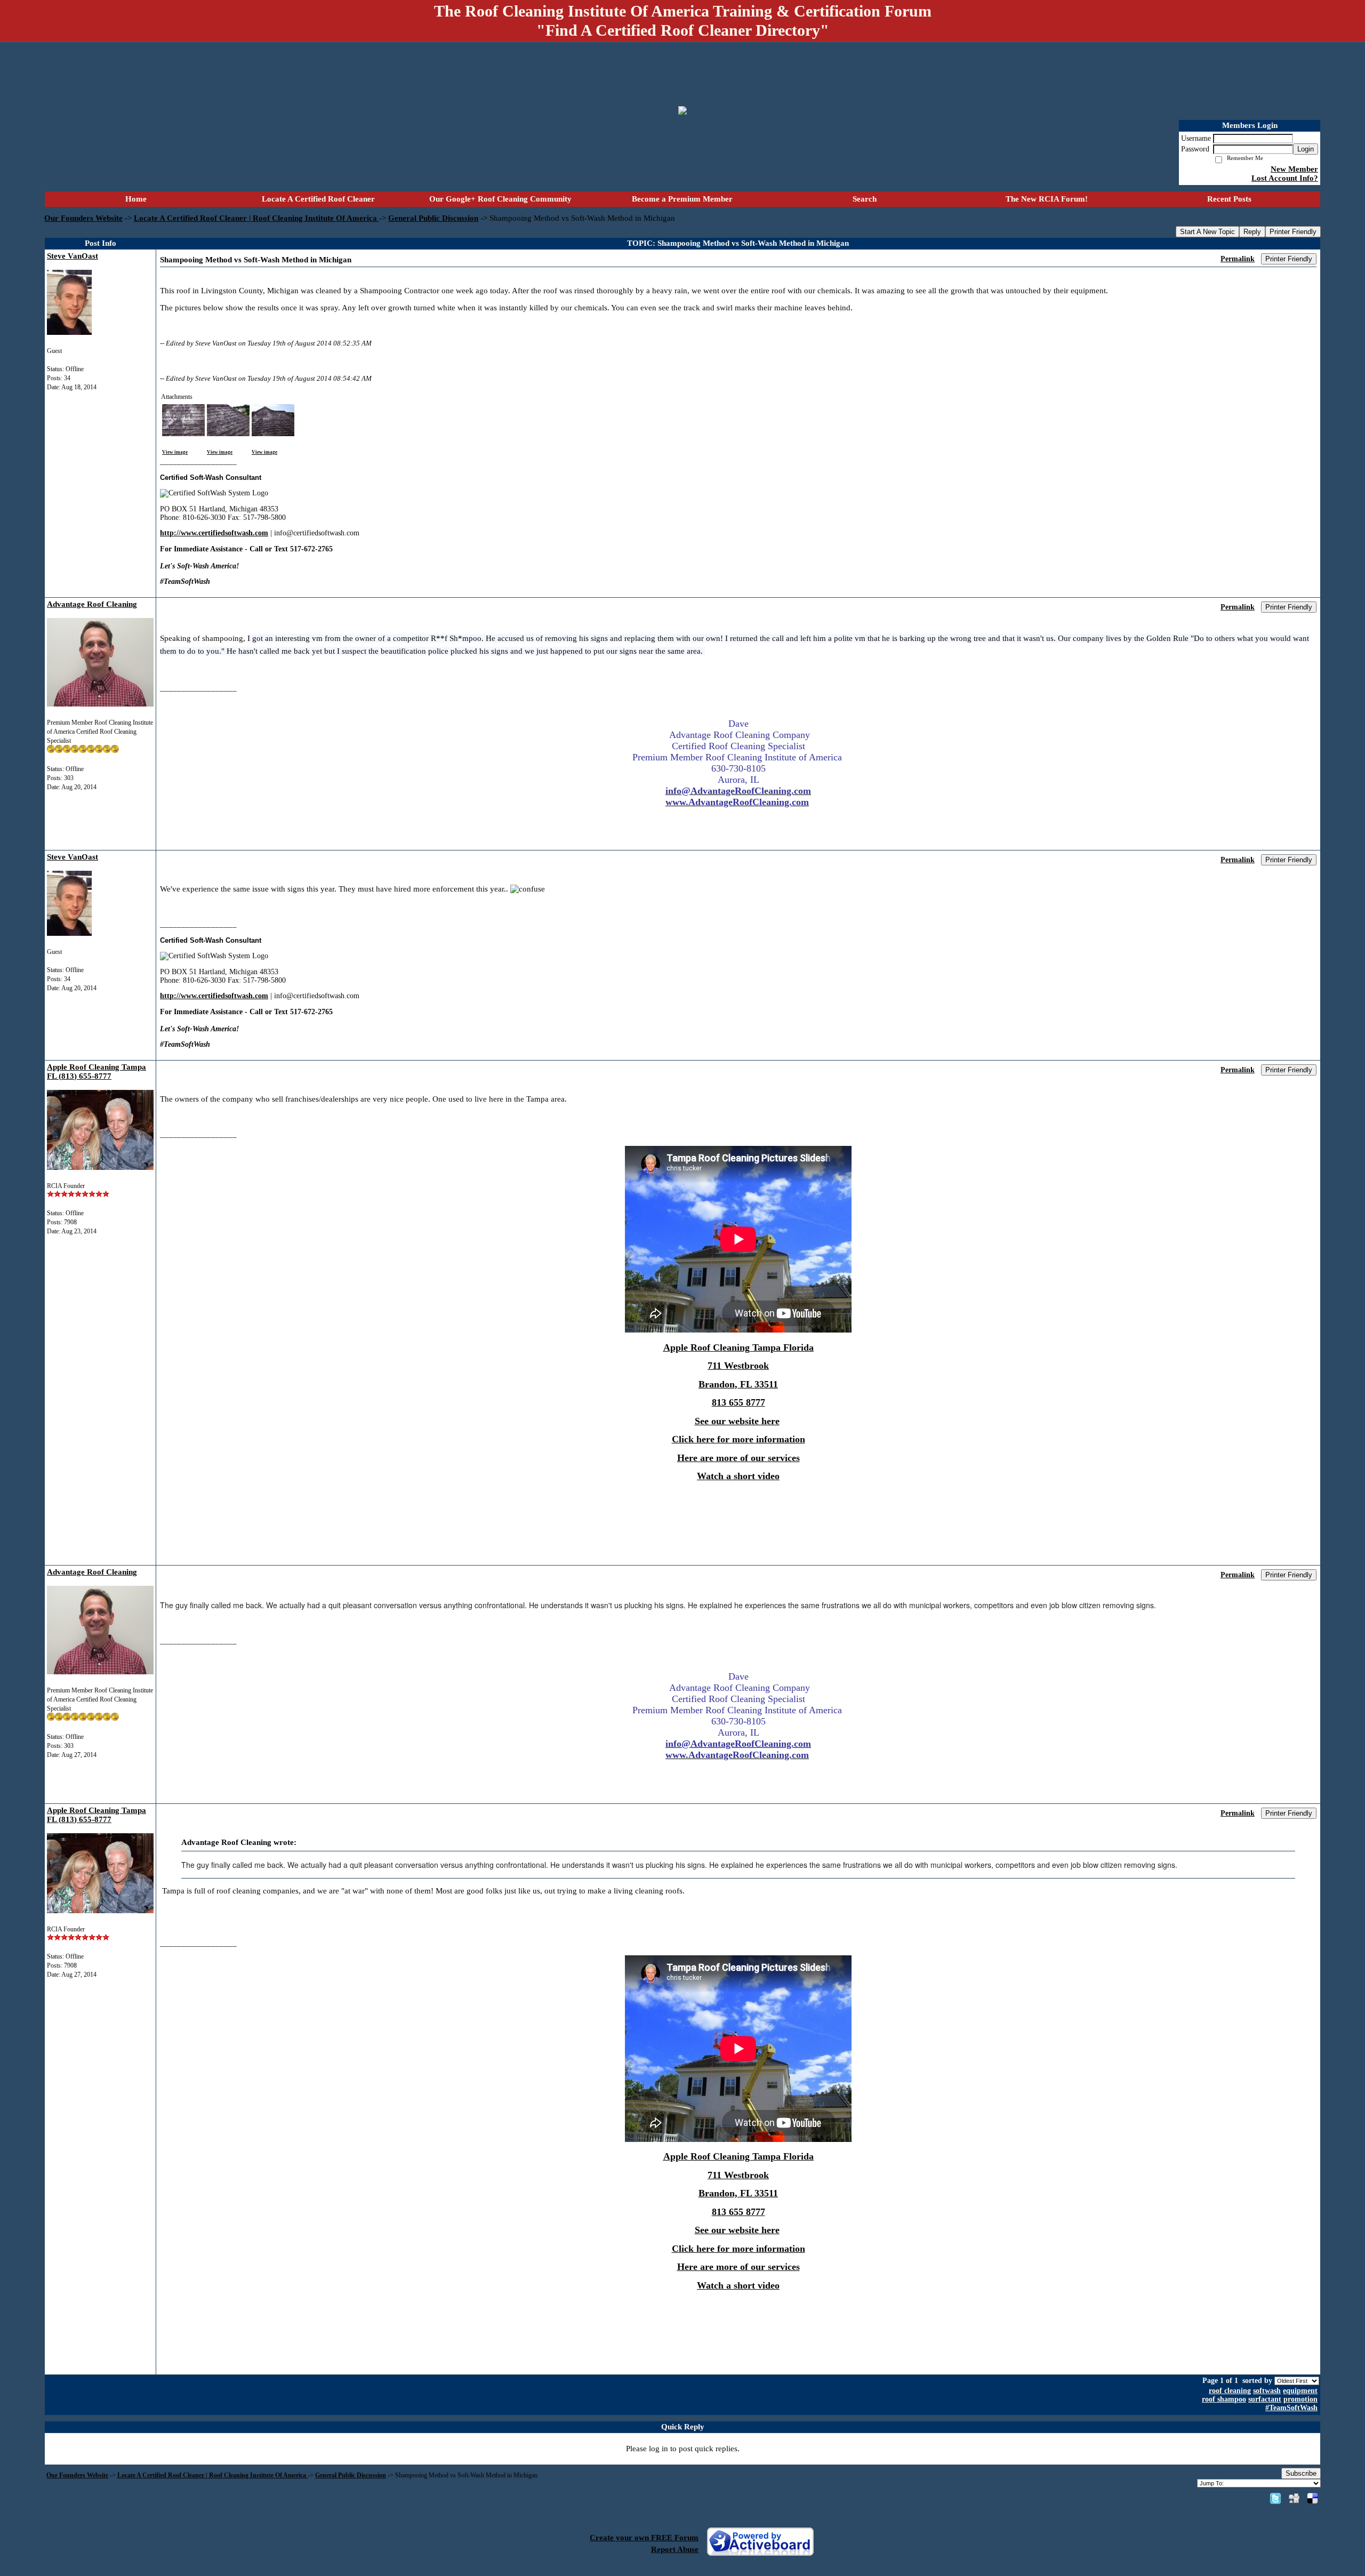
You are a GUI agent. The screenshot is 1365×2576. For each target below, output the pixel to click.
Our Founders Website (83, 218)
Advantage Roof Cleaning (92, 604)
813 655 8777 (738, 1402)
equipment (1300, 2391)
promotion (1300, 2399)
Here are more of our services (738, 1458)
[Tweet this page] (1275, 2498)
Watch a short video (738, 1476)
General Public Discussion (433, 218)
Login (1306, 149)
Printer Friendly (1293, 232)
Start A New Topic (1207, 232)
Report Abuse (675, 2549)
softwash (1267, 2391)
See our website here (737, 1421)
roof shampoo (1224, 2399)
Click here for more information (738, 1439)
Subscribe (1301, 2473)
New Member (1294, 169)
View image (175, 452)
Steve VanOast (73, 256)
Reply (1252, 232)
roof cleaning (1230, 2391)
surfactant (1265, 2399)
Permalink (1238, 259)
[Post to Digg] (1294, 2498)
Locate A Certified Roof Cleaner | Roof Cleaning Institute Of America (256, 218)
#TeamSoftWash (1291, 2408)
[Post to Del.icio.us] (1312, 2498)
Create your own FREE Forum (644, 2538)
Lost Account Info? (1285, 178)
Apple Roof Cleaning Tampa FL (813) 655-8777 (97, 1072)
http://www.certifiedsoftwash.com (214, 533)
